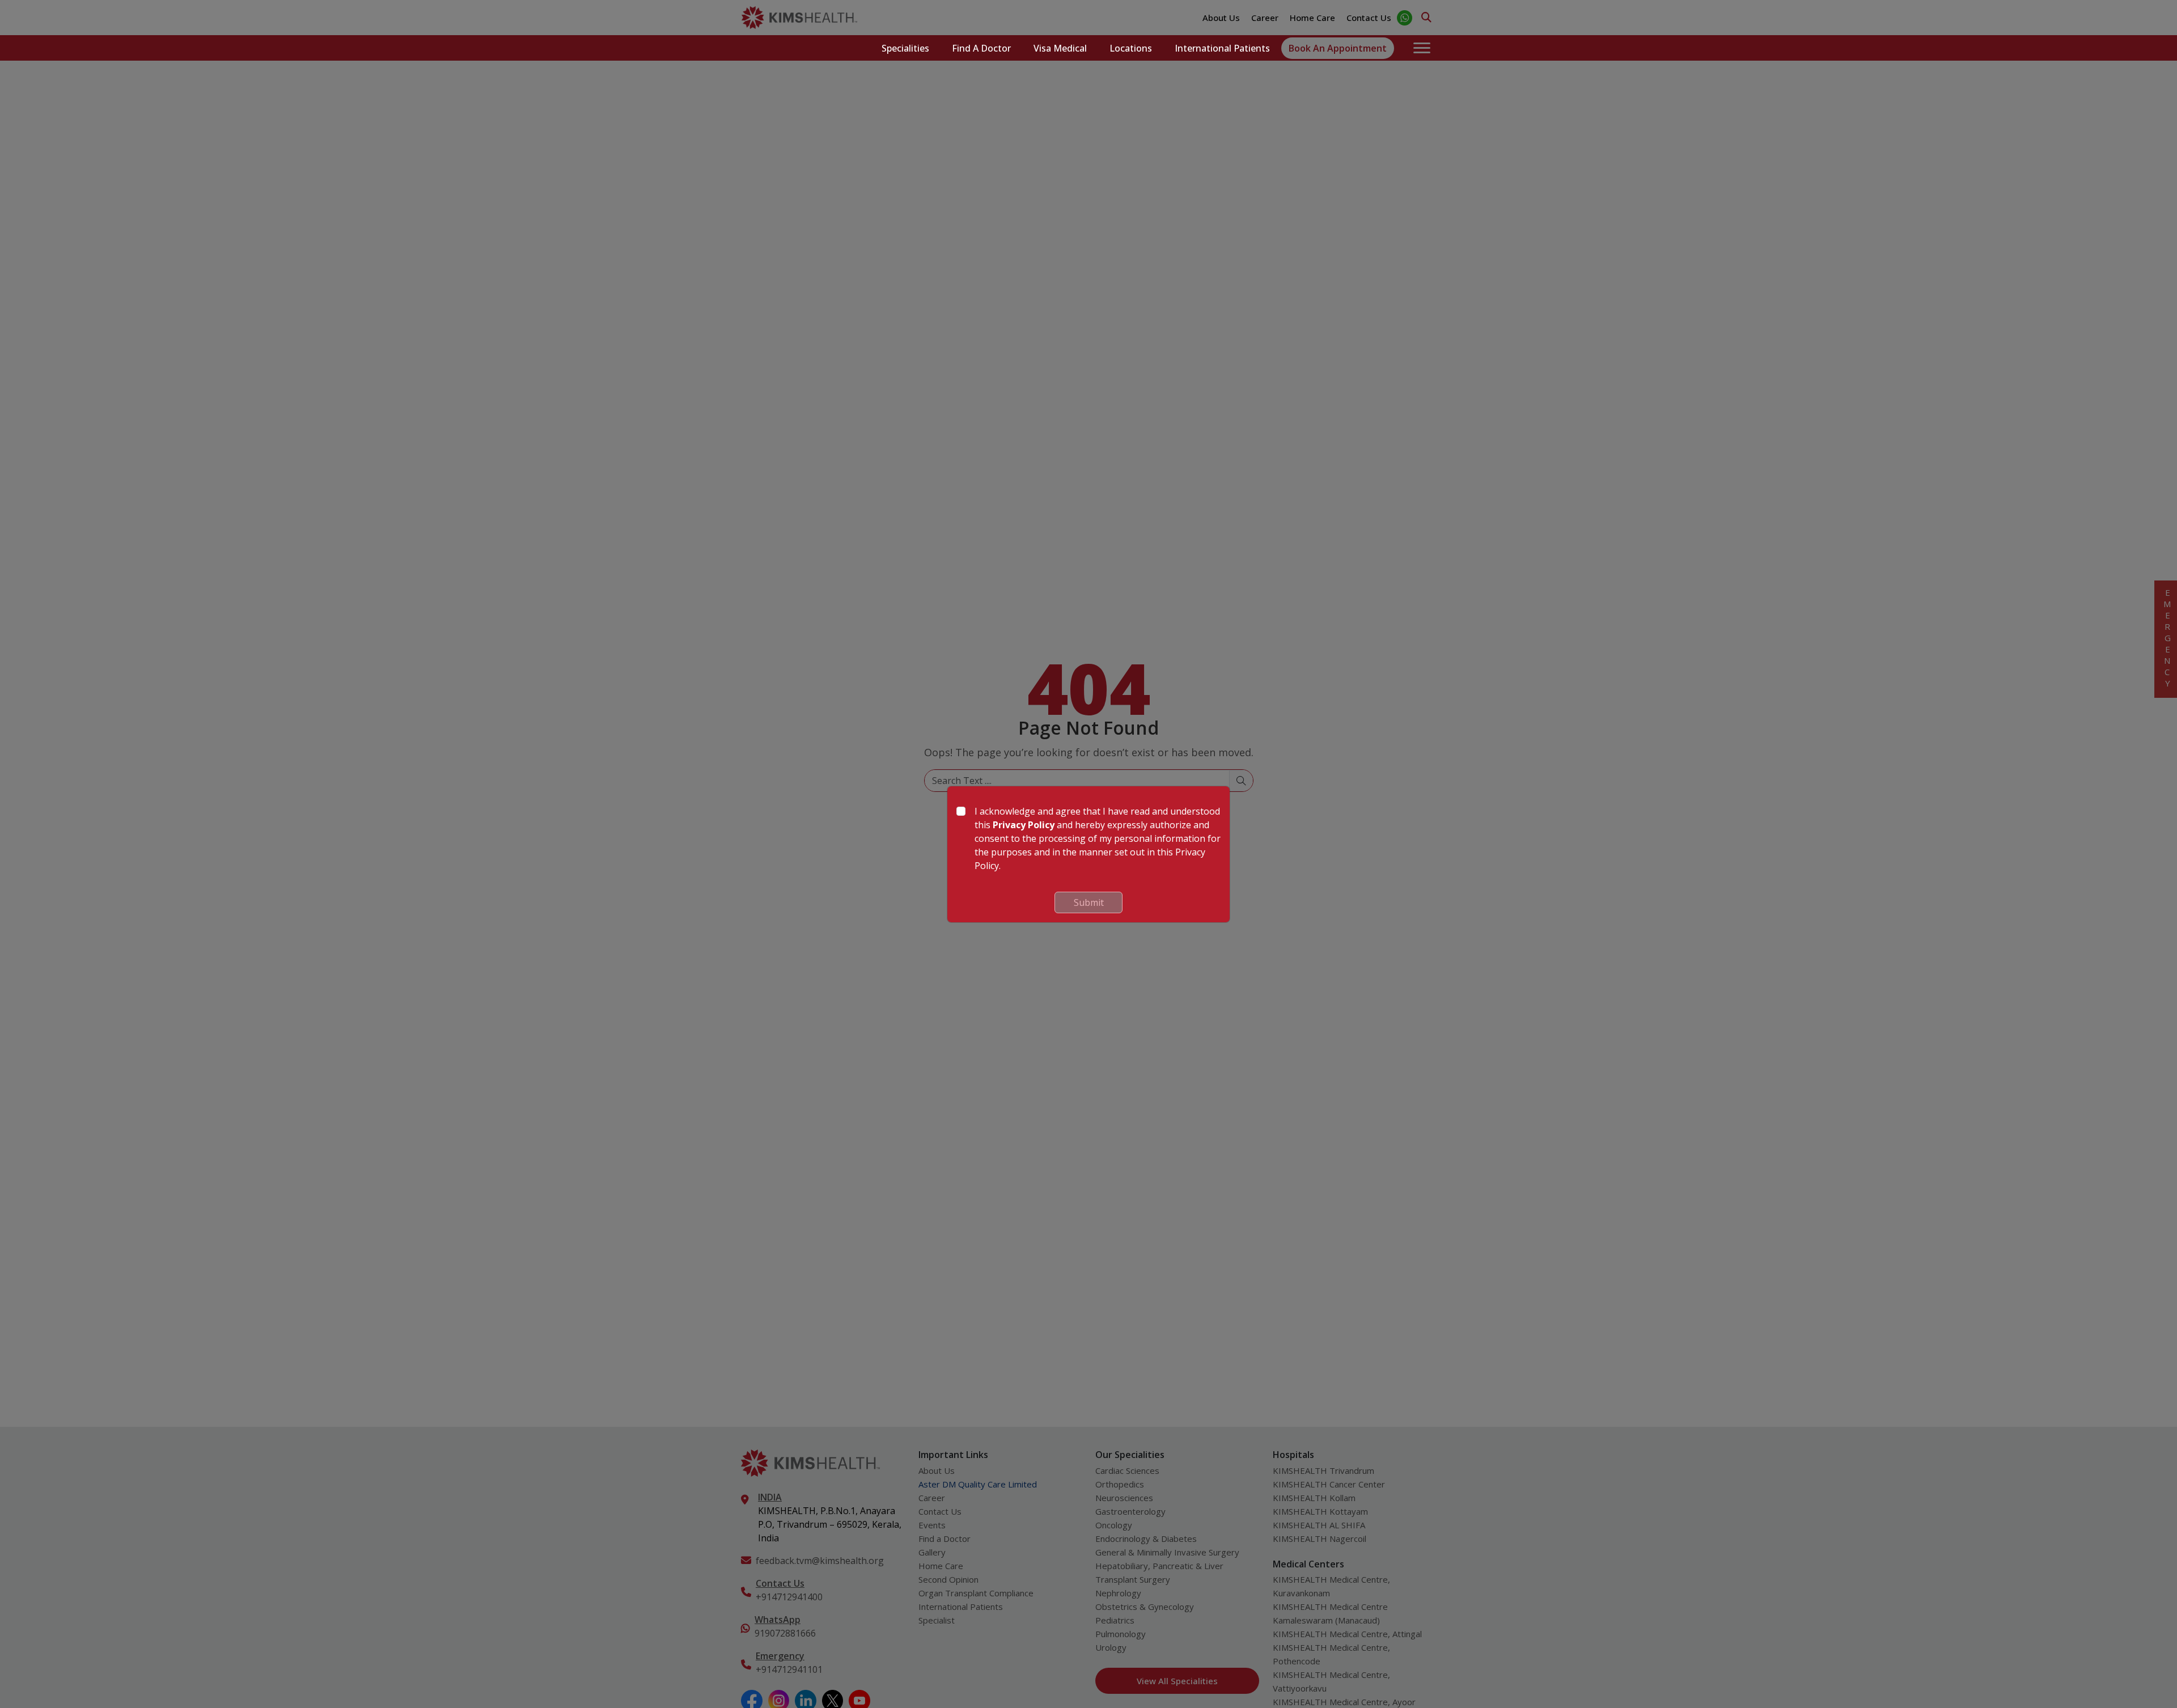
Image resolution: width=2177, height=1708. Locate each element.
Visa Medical (1060, 48)
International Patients (1222, 48)
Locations (1131, 48)
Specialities (905, 48)
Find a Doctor (981, 48)
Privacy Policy (1024, 825)
